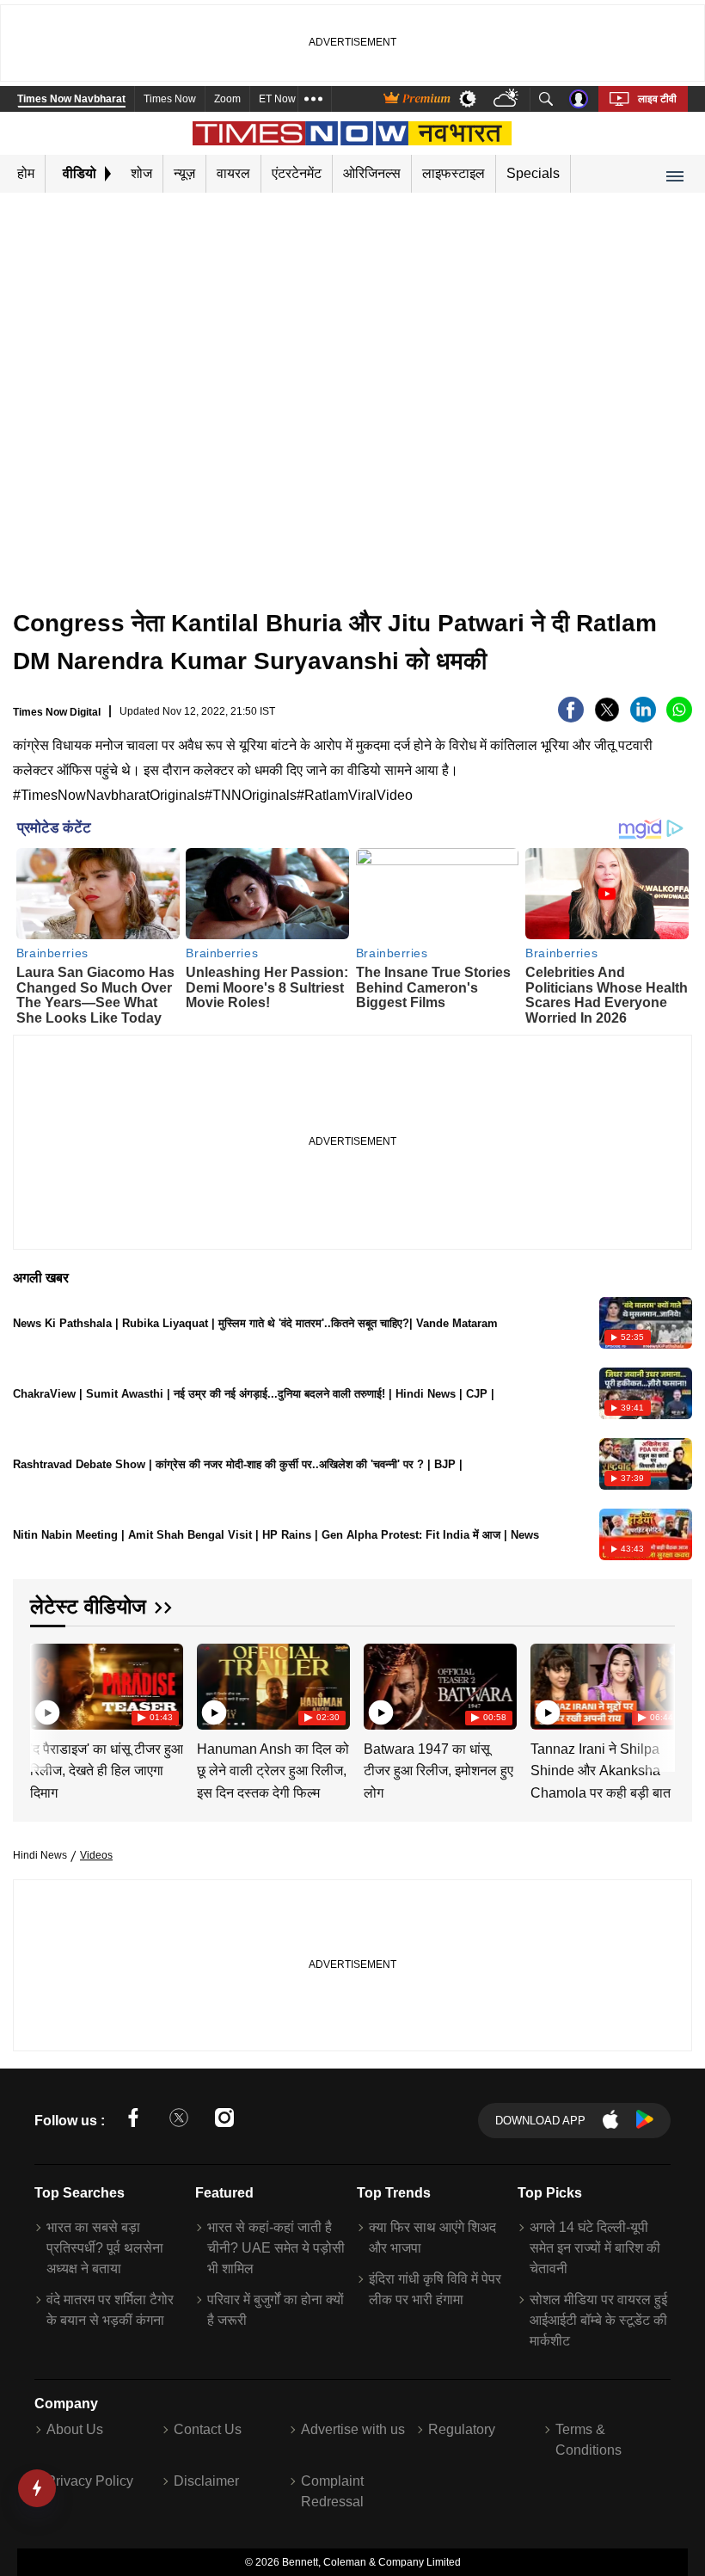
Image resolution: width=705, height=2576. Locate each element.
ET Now (277, 99)
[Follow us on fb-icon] (133, 2121)
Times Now (170, 99)
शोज (141, 173)
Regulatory (462, 2429)
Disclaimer (206, 2481)
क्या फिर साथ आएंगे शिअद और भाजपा (432, 2238)
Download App (540, 2121)
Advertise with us (353, 2429)
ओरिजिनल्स (372, 173)
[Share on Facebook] (571, 718)
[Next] (658, 1686)
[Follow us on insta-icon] (224, 2121)
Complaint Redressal (332, 2491)
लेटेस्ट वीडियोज (88, 1606)
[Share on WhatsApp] (679, 718)
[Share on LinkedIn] (643, 718)
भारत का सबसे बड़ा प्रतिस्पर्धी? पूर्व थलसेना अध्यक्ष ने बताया (105, 2248)
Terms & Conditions (589, 2440)
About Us (75, 2429)
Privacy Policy (90, 2481)
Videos (96, 1855)
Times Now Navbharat (71, 99)
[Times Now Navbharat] (353, 133)
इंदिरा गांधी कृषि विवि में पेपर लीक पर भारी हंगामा (435, 2289)
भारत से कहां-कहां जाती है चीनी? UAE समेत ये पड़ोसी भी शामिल (276, 2248)
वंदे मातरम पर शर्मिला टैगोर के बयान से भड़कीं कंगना (110, 2310)
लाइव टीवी (657, 99)
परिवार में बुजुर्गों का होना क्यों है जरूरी (276, 2310)
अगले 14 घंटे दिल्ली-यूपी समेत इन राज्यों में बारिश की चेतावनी (595, 2248)
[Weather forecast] (508, 99)
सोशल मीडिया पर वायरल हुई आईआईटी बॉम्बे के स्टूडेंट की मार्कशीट (598, 2320)
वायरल (233, 173)
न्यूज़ (184, 173)
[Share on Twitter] (607, 718)
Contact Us (208, 2429)
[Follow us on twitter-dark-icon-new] (179, 2121)
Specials (533, 173)
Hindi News (40, 1855)
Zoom (227, 99)
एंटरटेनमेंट (297, 173)
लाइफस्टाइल (454, 173)
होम (26, 173)
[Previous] (45, 1686)
